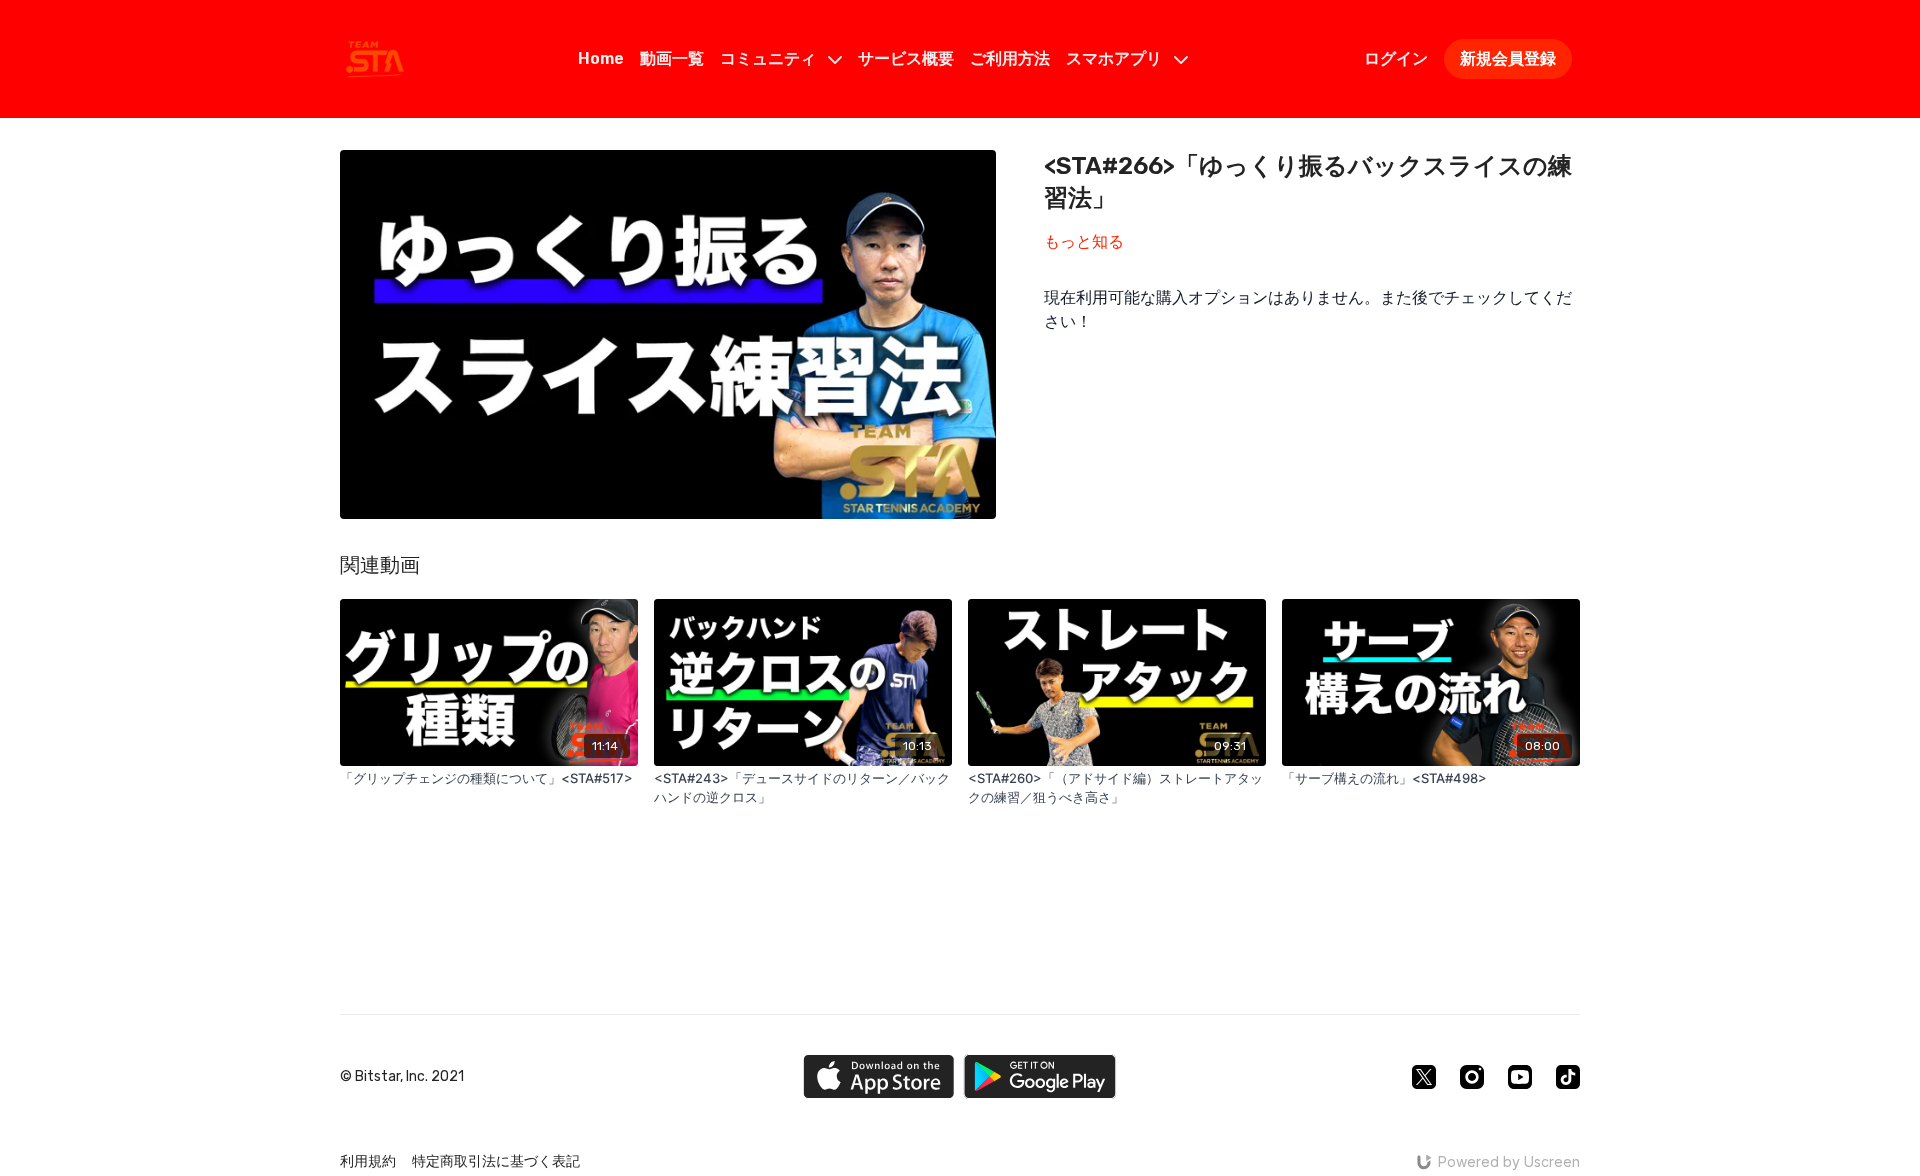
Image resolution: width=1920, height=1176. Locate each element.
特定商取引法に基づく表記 (496, 1161)
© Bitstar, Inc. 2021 (402, 1077)
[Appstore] (878, 1076)
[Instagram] (1472, 1077)
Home (601, 58)
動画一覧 (672, 58)
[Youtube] (1520, 1077)
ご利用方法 (1010, 58)
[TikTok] (1568, 1077)
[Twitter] (1424, 1077)
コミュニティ (770, 58)
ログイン (1396, 58)
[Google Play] (1040, 1076)
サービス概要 (906, 58)
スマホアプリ (1116, 58)
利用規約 (368, 1161)
